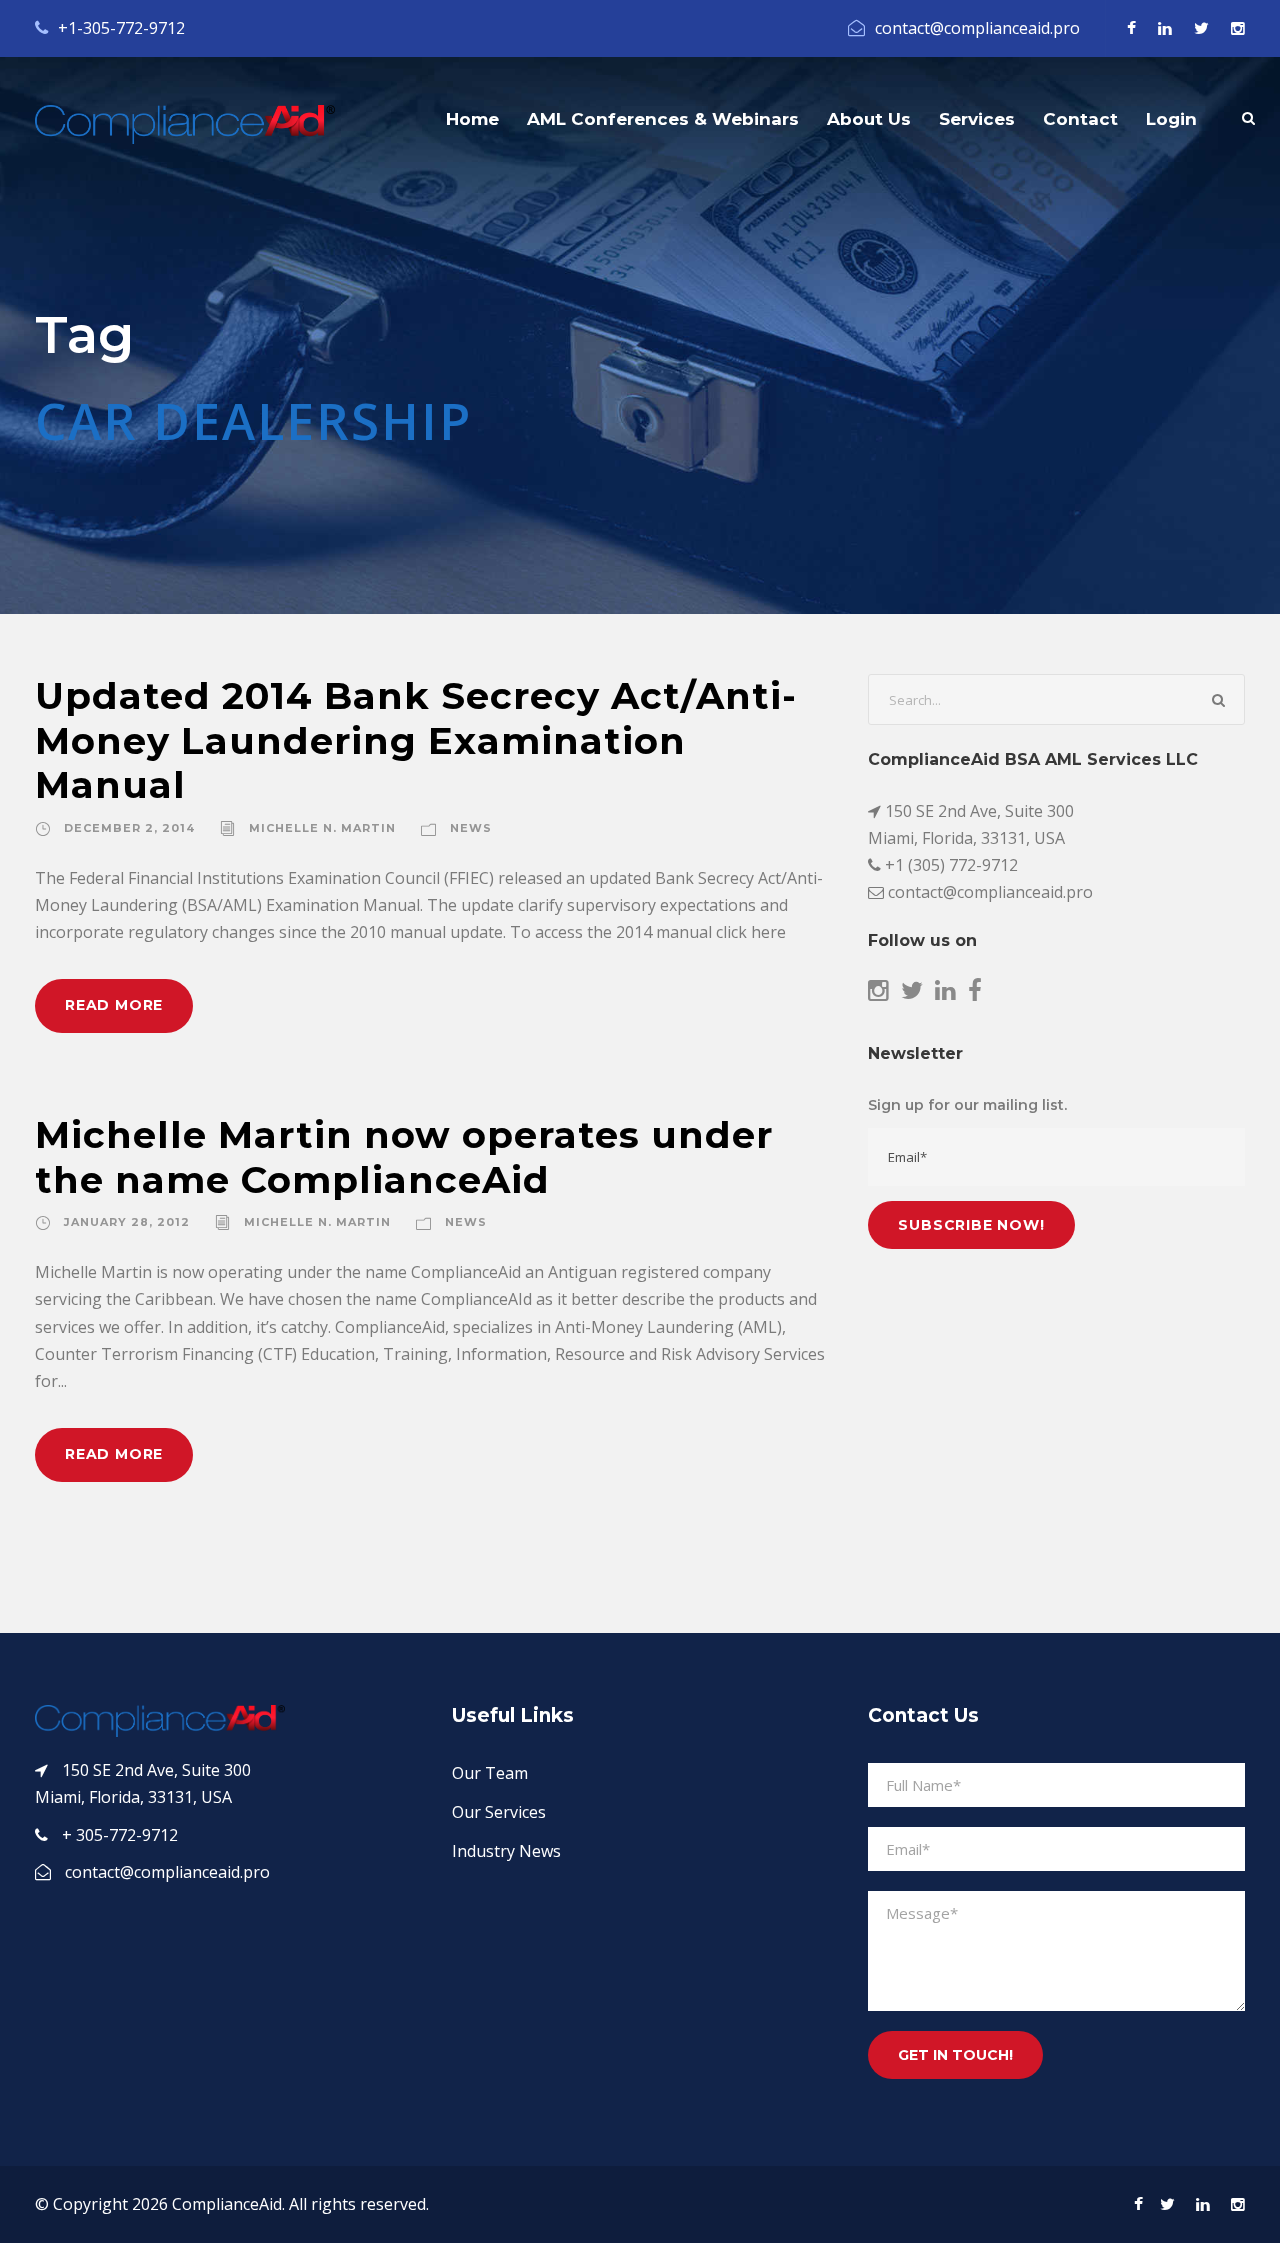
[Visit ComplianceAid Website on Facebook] (975, 993)
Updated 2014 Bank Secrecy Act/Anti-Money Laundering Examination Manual (416, 740)
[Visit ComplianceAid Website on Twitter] (912, 993)
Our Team (490, 1773)
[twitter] (1201, 28)
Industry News (506, 1851)
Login (1171, 119)
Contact (1080, 119)
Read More (114, 1005)
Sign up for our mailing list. (967, 1105)
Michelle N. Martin (322, 828)
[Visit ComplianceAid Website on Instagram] (878, 993)
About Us (869, 119)
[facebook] (1131, 28)
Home (472, 119)
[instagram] (1238, 28)
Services (977, 119)
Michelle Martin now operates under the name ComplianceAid (404, 1156)
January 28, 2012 (127, 1222)
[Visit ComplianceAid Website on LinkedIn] (945, 993)
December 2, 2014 (129, 828)
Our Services (499, 1812)
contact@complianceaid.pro (977, 28)
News (471, 828)
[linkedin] (1165, 28)
